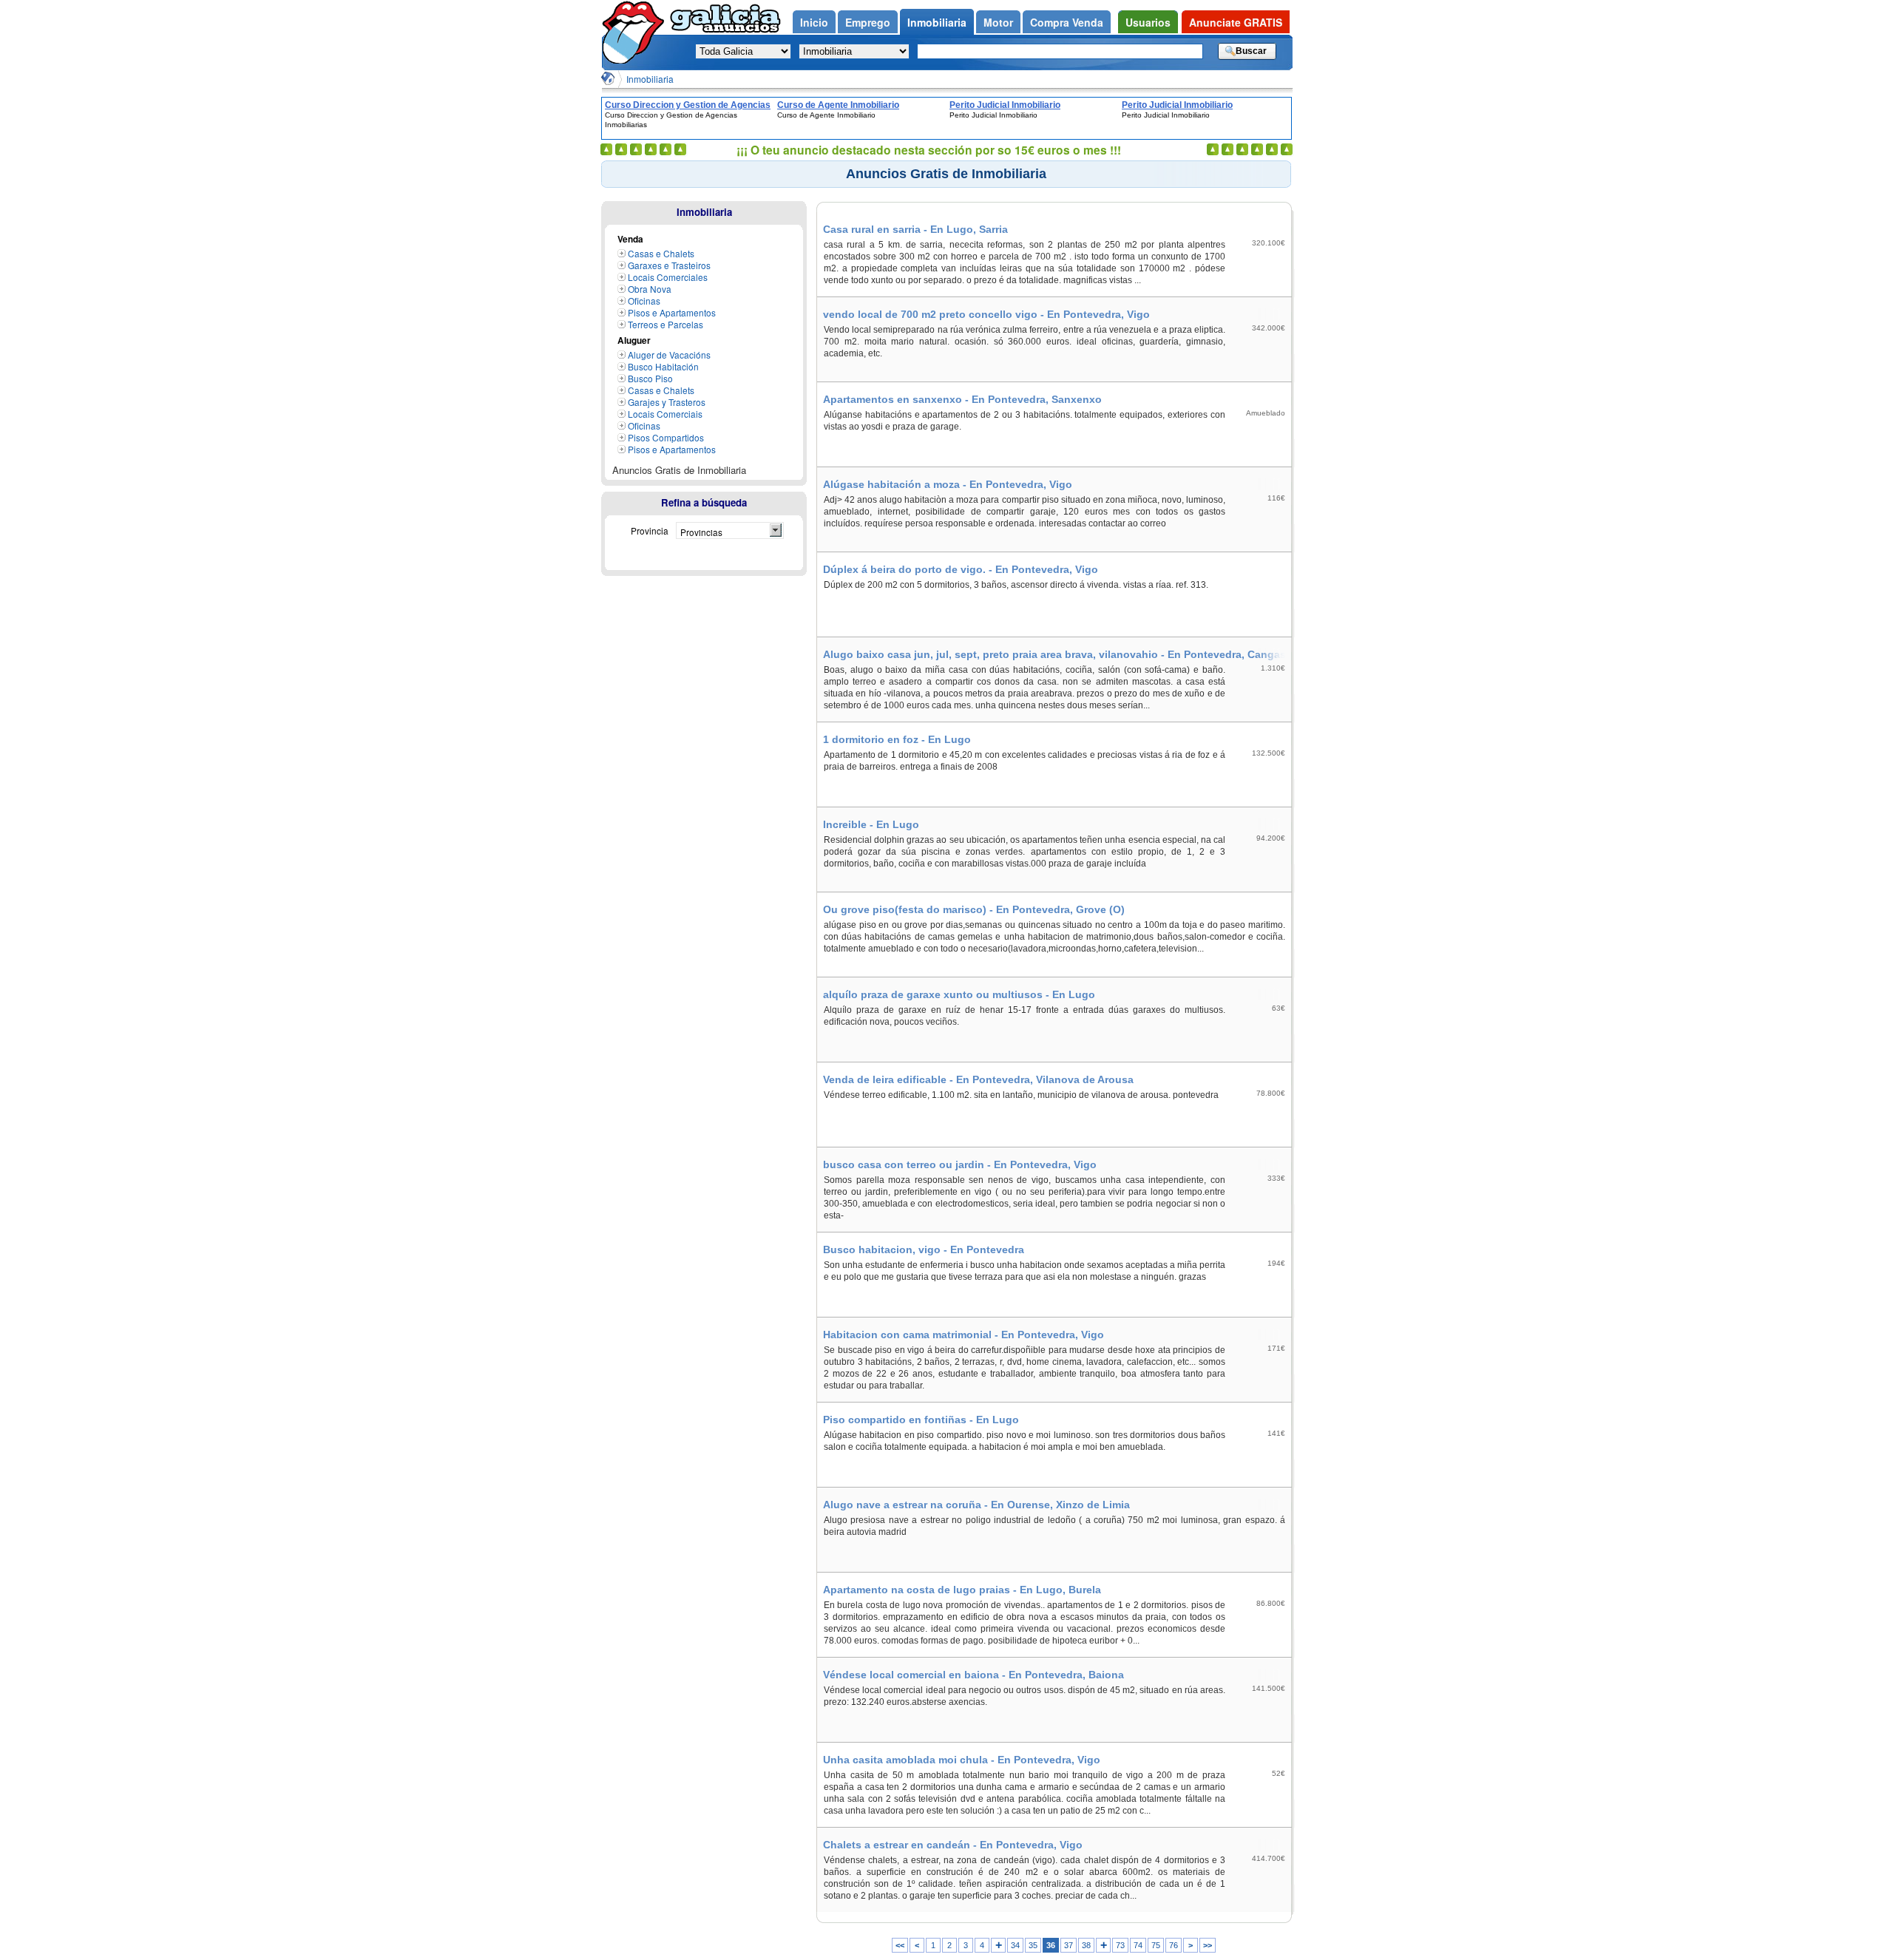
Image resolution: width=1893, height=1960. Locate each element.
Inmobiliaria (650, 79)
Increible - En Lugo (871, 824)
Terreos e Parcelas (666, 324)
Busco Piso (650, 378)
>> (1208, 1945)
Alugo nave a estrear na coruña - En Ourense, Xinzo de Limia (976, 1505)
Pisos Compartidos (666, 437)
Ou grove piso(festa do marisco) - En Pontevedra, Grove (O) (974, 909)
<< (900, 1945)
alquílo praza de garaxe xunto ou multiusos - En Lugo (959, 994)
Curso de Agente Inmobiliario (838, 105)
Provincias (701, 532)
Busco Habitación (663, 366)
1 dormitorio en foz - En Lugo (897, 739)
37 (1069, 1945)
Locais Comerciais (665, 414)
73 (1120, 1945)
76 (1174, 1945)
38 (1086, 1945)
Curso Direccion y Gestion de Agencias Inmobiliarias (688, 105)
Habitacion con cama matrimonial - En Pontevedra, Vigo (964, 1335)
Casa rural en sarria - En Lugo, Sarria (915, 229)
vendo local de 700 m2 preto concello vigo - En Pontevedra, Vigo (986, 314)
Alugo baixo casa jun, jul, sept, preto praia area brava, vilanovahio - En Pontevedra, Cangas (1054, 654)
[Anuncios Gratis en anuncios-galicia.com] (608, 78)
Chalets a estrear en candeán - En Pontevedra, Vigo (953, 1845)
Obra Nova (650, 289)
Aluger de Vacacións (669, 355)
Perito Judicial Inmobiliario (1005, 105)
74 (1138, 1945)
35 (1033, 1945)
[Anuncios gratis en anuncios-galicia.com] (636, 32)
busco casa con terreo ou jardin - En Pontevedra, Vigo (960, 1164)
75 (1156, 1945)
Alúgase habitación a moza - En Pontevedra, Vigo (948, 484)
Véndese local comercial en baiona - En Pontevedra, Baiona (973, 1675)
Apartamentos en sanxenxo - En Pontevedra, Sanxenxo (962, 399)
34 (1015, 1945)
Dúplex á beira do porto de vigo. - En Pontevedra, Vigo (961, 569)
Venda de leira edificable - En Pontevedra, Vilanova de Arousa (978, 1079)
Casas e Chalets (661, 253)
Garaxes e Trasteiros (669, 265)
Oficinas (644, 301)
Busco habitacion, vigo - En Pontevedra (924, 1249)
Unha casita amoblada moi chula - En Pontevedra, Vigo (962, 1760)
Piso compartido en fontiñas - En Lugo (921, 1420)
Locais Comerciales (668, 277)
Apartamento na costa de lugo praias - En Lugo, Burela (962, 1590)
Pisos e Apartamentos (672, 312)
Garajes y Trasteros (667, 402)
